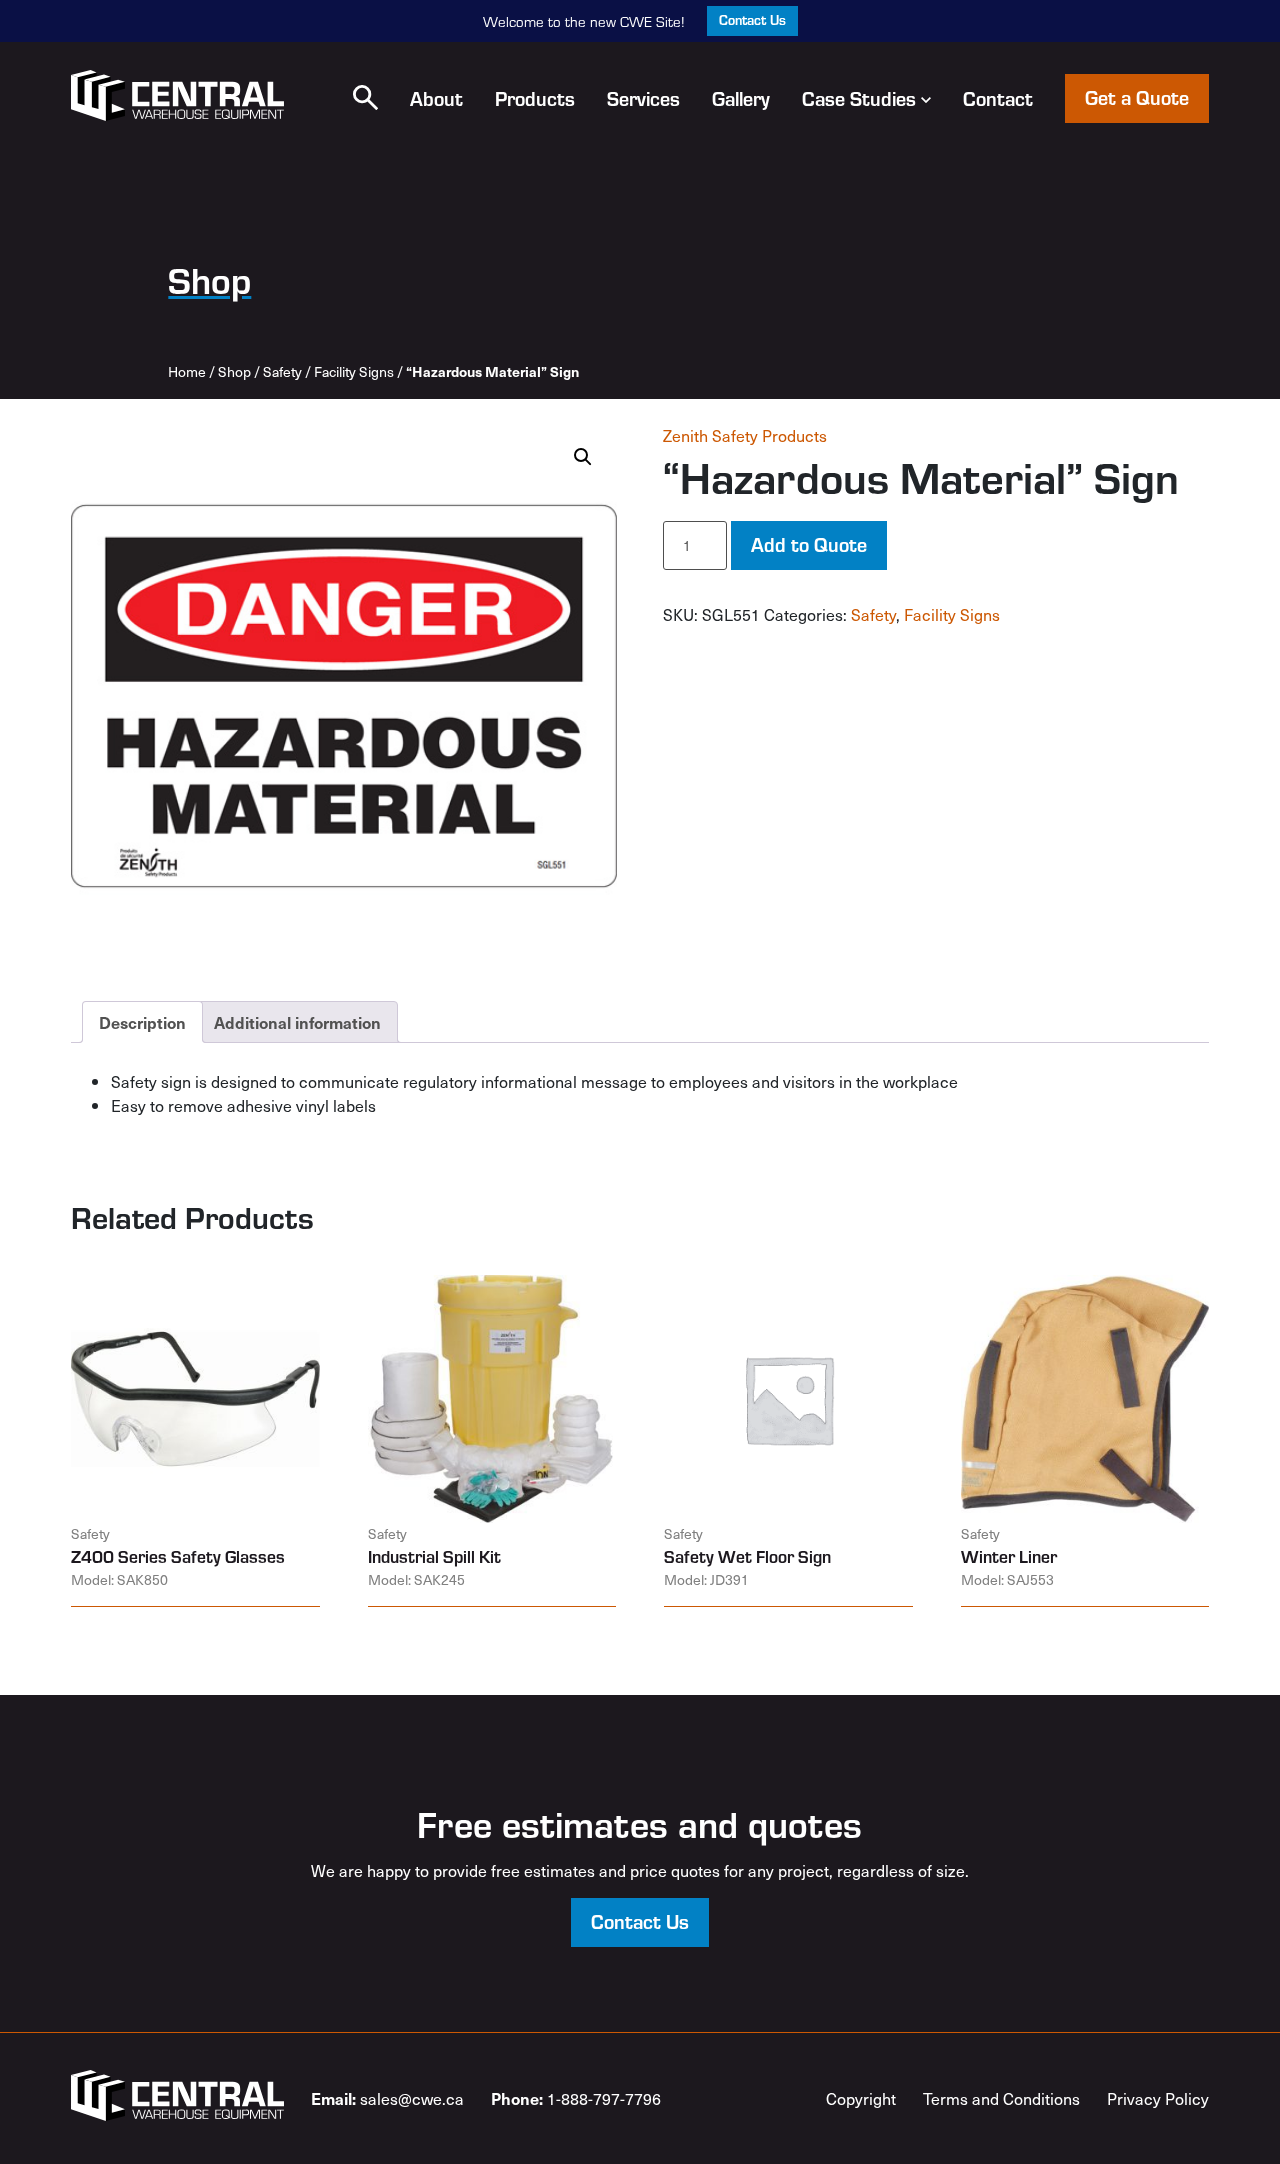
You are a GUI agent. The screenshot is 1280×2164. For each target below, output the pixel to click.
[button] (365, 97)
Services (643, 98)
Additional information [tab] (297, 1022)
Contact (998, 98)
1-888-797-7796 (576, 2098)
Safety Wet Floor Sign (747, 1556)
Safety (282, 371)
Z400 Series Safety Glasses (178, 1556)
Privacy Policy (1158, 2098)
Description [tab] (142, 1022)
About (436, 98)
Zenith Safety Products (745, 435)
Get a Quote (1137, 96)
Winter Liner (1009, 1556)
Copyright (861, 2098)
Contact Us (752, 19)
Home (187, 371)
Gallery (741, 98)
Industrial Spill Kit (434, 1556)
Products (535, 98)
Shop (234, 371)
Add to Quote (809, 543)
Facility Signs (354, 371)
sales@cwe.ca (387, 2098)
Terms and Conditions (1001, 2098)
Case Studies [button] (859, 98)
